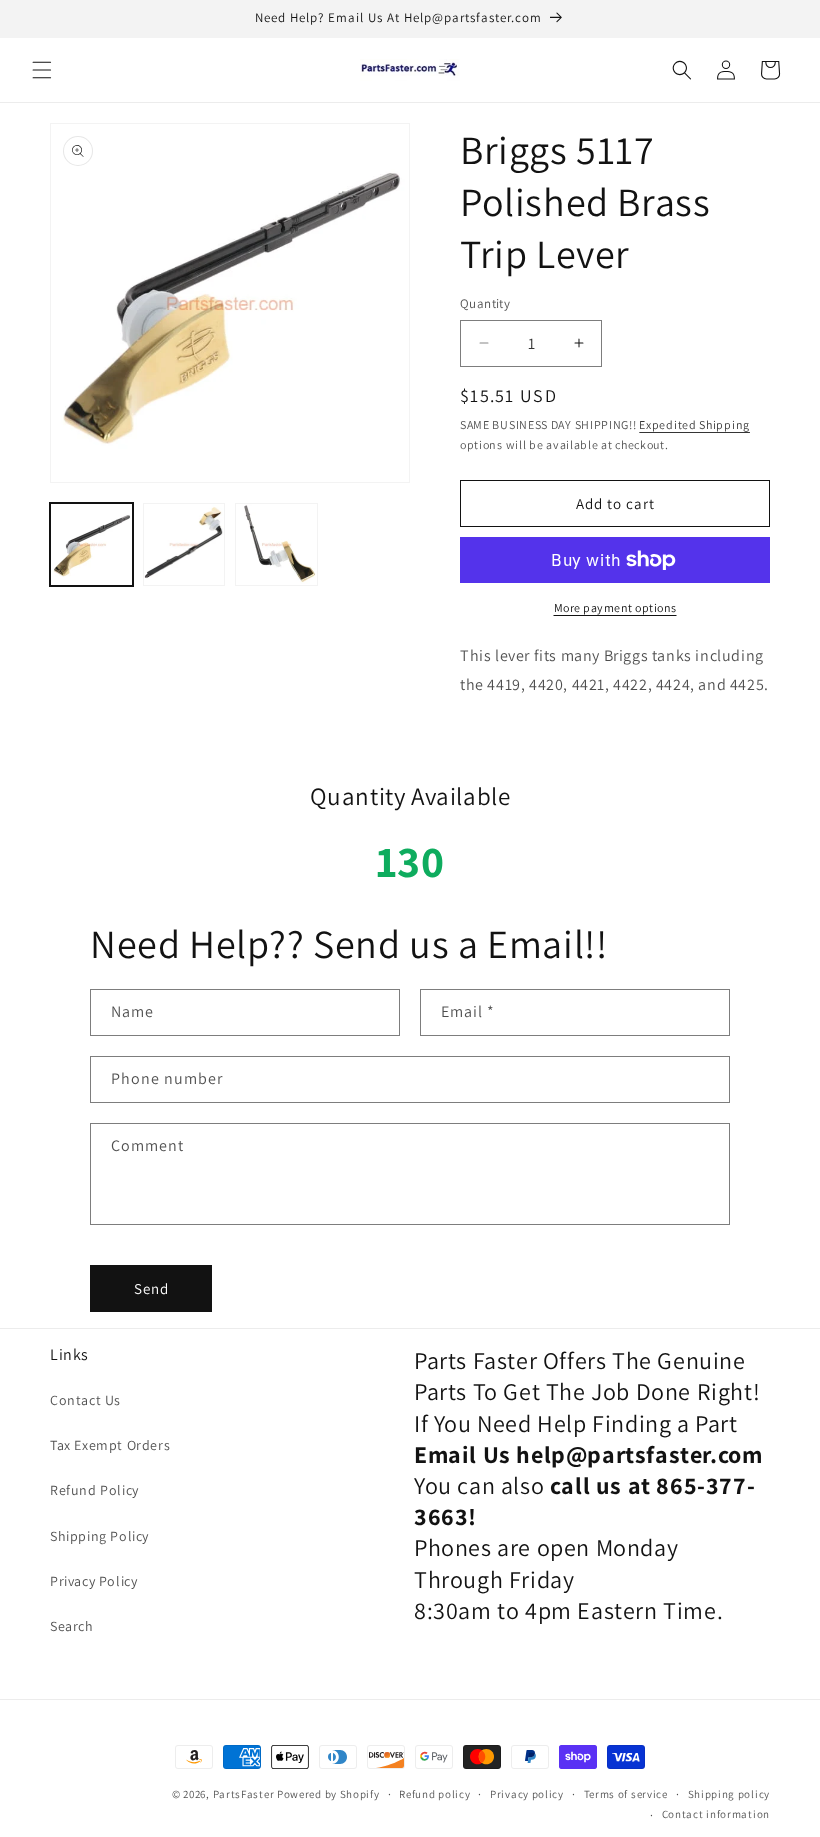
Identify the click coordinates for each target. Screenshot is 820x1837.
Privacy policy (527, 1794)
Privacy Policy (93, 1581)
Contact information (716, 1814)
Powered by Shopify (328, 1794)
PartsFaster (244, 1794)
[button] (42, 70)
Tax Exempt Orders (110, 1445)
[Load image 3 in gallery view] (276, 544)
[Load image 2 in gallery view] (184, 544)
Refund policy (434, 1794)
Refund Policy (94, 1490)
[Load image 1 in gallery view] (91, 544)
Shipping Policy (99, 1536)
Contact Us (85, 1400)
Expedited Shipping (694, 424)
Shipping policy (729, 1794)
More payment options (615, 607)
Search (72, 1626)
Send (151, 1288)
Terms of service (626, 1794)
